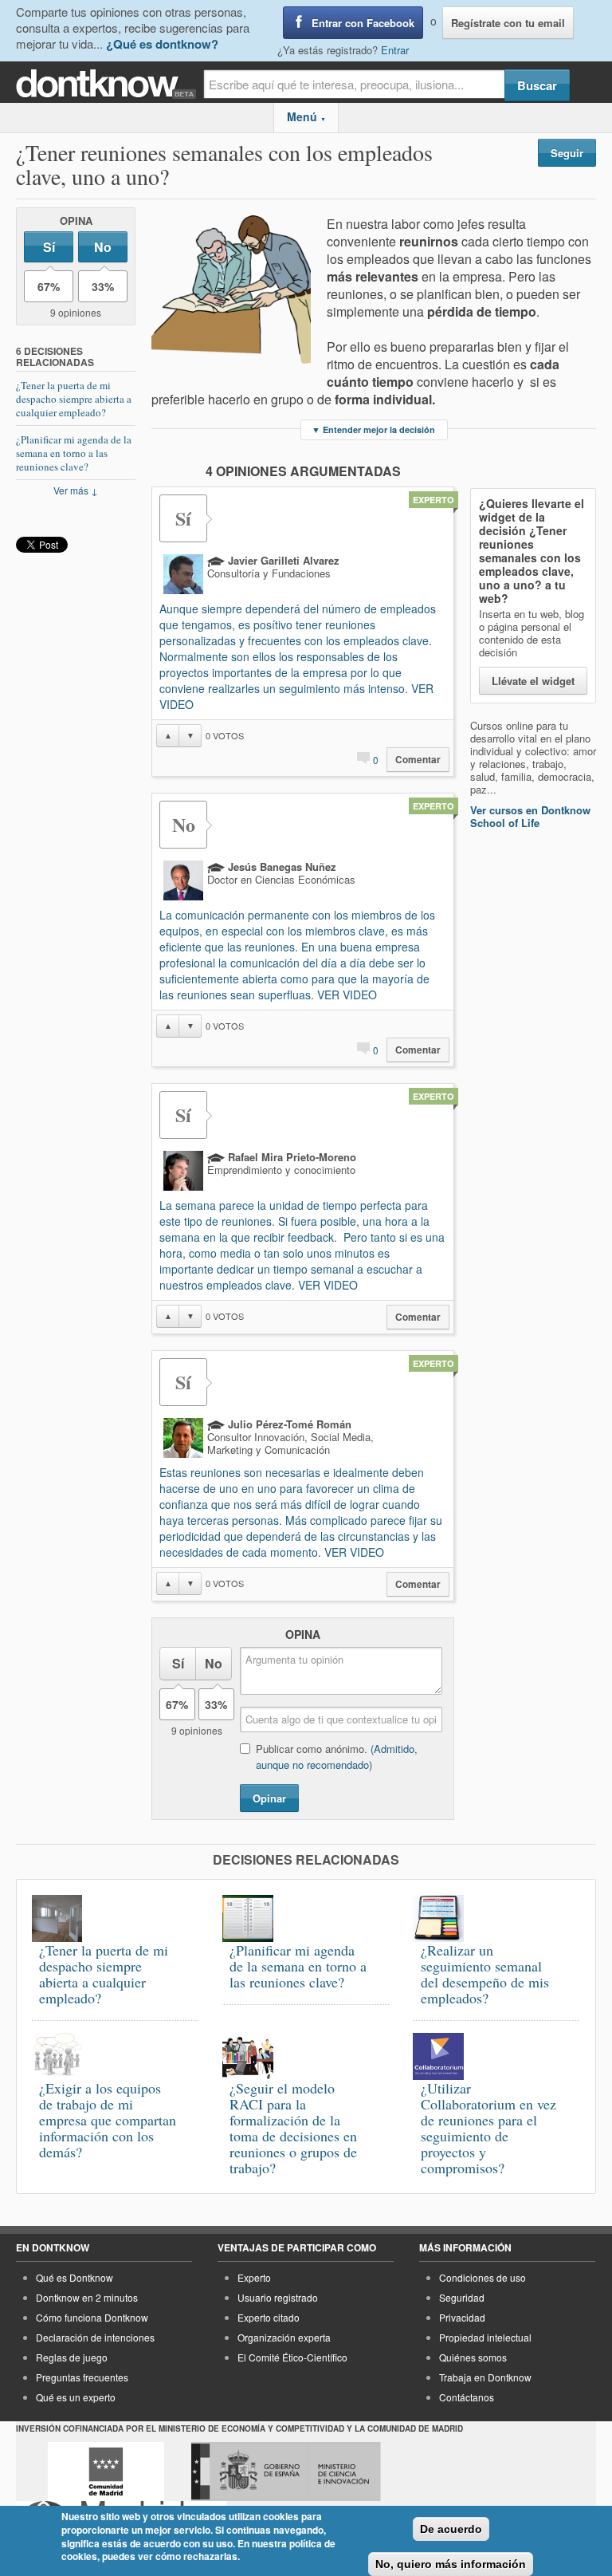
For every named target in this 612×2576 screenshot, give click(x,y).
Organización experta (284, 2337)
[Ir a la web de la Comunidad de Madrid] (106, 2472)
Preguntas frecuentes (82, 2377)
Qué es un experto (76, 2397)
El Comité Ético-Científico (292, 2357)
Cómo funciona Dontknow (92, 2317)
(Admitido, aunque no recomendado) (337, 1757)
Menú (306, 116)
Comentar (418, 760)
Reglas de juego (72, 2357)
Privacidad (462, 2317)
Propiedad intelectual (485, 2337)
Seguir (567, 153)
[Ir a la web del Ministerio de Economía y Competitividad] (286, 2472)
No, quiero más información (451, 2564)
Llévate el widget (533, 681)
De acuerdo (451, 2529)
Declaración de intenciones (95, 2337)
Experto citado (269, 2317)
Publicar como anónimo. (337, 1757)
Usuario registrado (278, 2297)
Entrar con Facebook (363, 23)
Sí (49, 247)
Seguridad (462, 2297)
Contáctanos (467, 2397)
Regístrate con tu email (508, 23)
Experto (254, 2277)
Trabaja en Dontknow (485, 2377)
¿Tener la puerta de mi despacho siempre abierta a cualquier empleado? (74, 399)
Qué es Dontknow (75, 2277)
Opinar (269, 1798)
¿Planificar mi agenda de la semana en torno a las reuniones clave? (74, 453)
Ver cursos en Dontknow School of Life (530, 816)
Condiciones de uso (483, 2277)
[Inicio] (110, 84)
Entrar (395, 50)
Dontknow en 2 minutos (87, 2297)
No (103, 247)
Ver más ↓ (76, 490)
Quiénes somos (473, 2357)
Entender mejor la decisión (373, 429)
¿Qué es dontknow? (162, 44)
